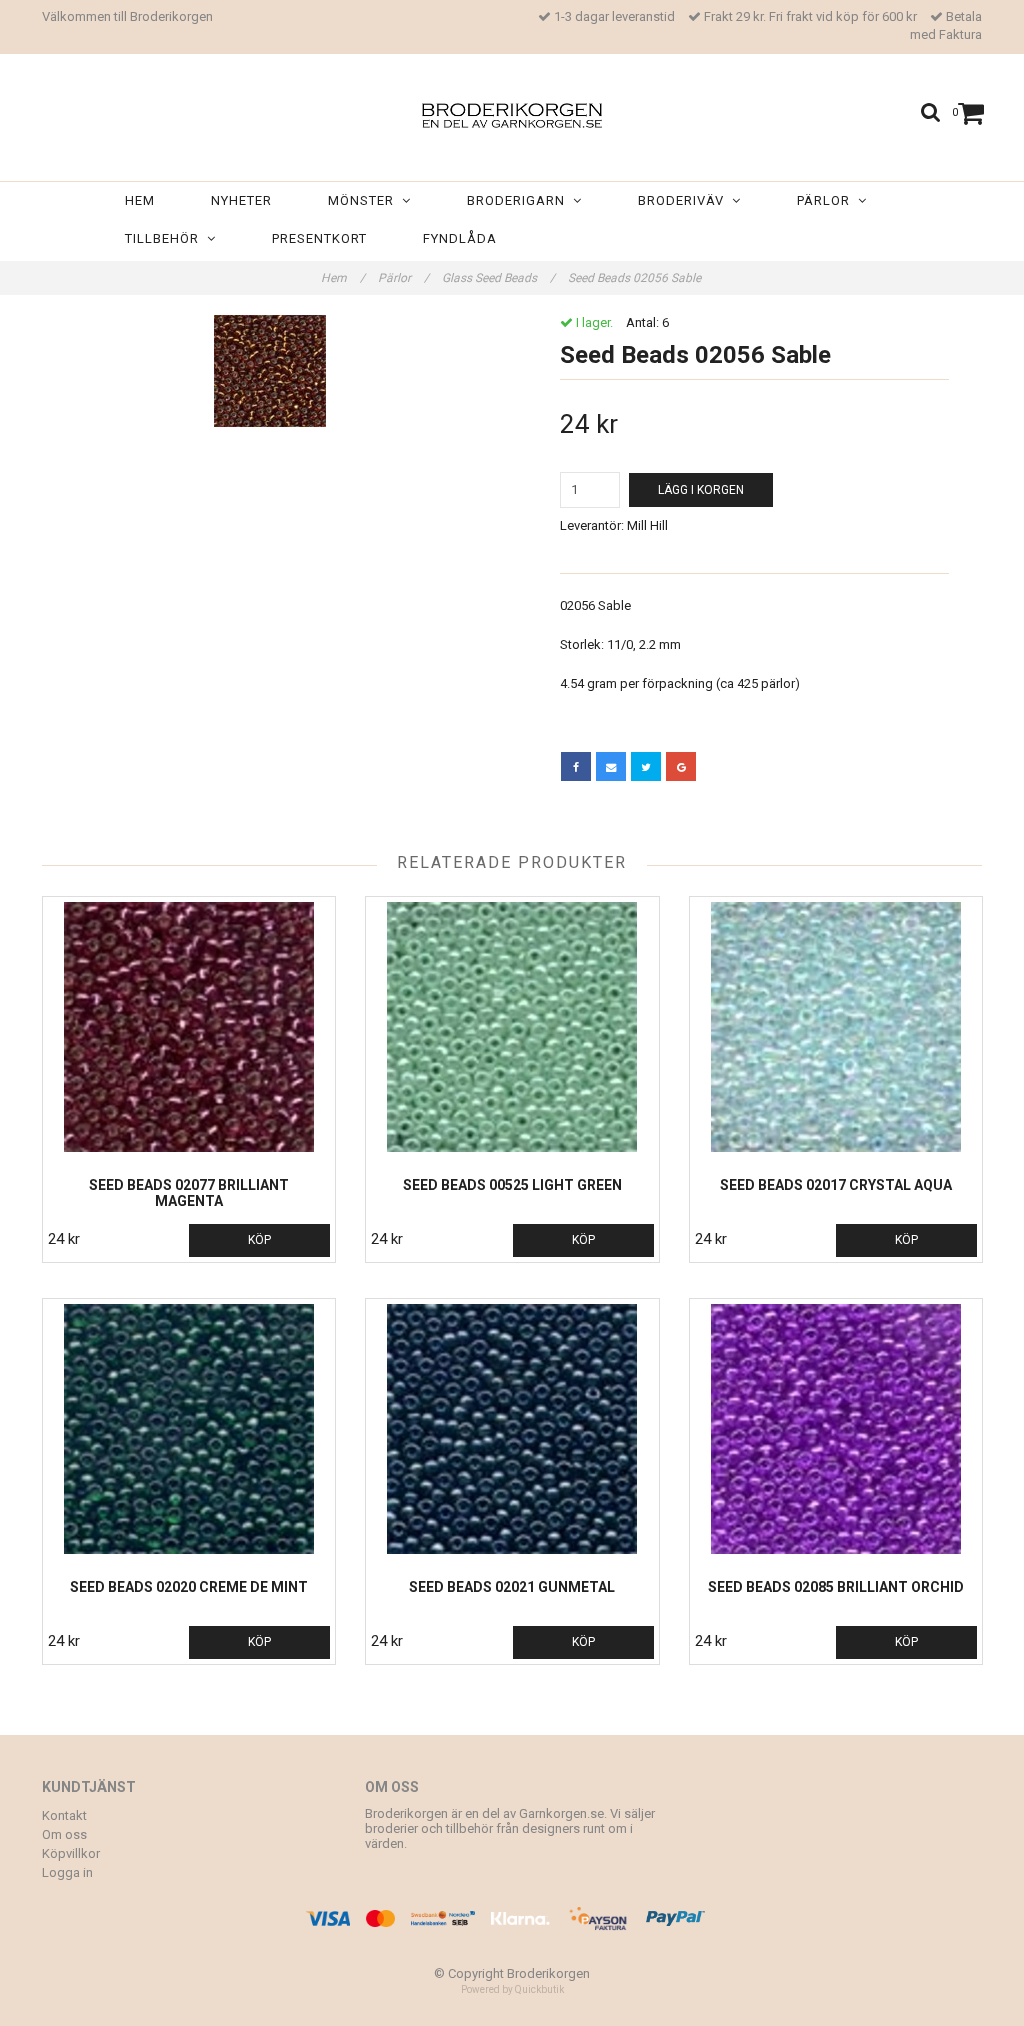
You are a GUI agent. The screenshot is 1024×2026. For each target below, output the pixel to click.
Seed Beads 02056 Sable (636, 278)
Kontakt (64, 1815)
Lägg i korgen (701, 490)
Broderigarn (520, 200)
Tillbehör (166, 238)
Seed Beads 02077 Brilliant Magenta (189, 1193)
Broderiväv (685, 200)
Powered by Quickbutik (512, 1989)
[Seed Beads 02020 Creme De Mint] (189, 1429)
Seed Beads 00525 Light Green (512, 1185)
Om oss (64, 1834)
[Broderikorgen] (512, 111)
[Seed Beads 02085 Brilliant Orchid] (836, 1429)
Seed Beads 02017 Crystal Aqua (836, 1185)
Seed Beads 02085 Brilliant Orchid (836, 1587)
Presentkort (319, 238)
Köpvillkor (71, 1853)
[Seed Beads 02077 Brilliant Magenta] (189, 1027)
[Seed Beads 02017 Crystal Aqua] (836, 1027)
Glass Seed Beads (498, 278)
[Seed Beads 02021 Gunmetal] (512, 1429)
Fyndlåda (460, 238)
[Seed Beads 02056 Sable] (269, 371)
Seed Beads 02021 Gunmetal (512, 1587)
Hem (140, 200)
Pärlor (827, 200)
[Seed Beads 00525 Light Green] (512, 1027)
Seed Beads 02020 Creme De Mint (189, 1587)
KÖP (259, 1240)
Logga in (67, 1872)
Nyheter (241, 200)
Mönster (365, 200)
